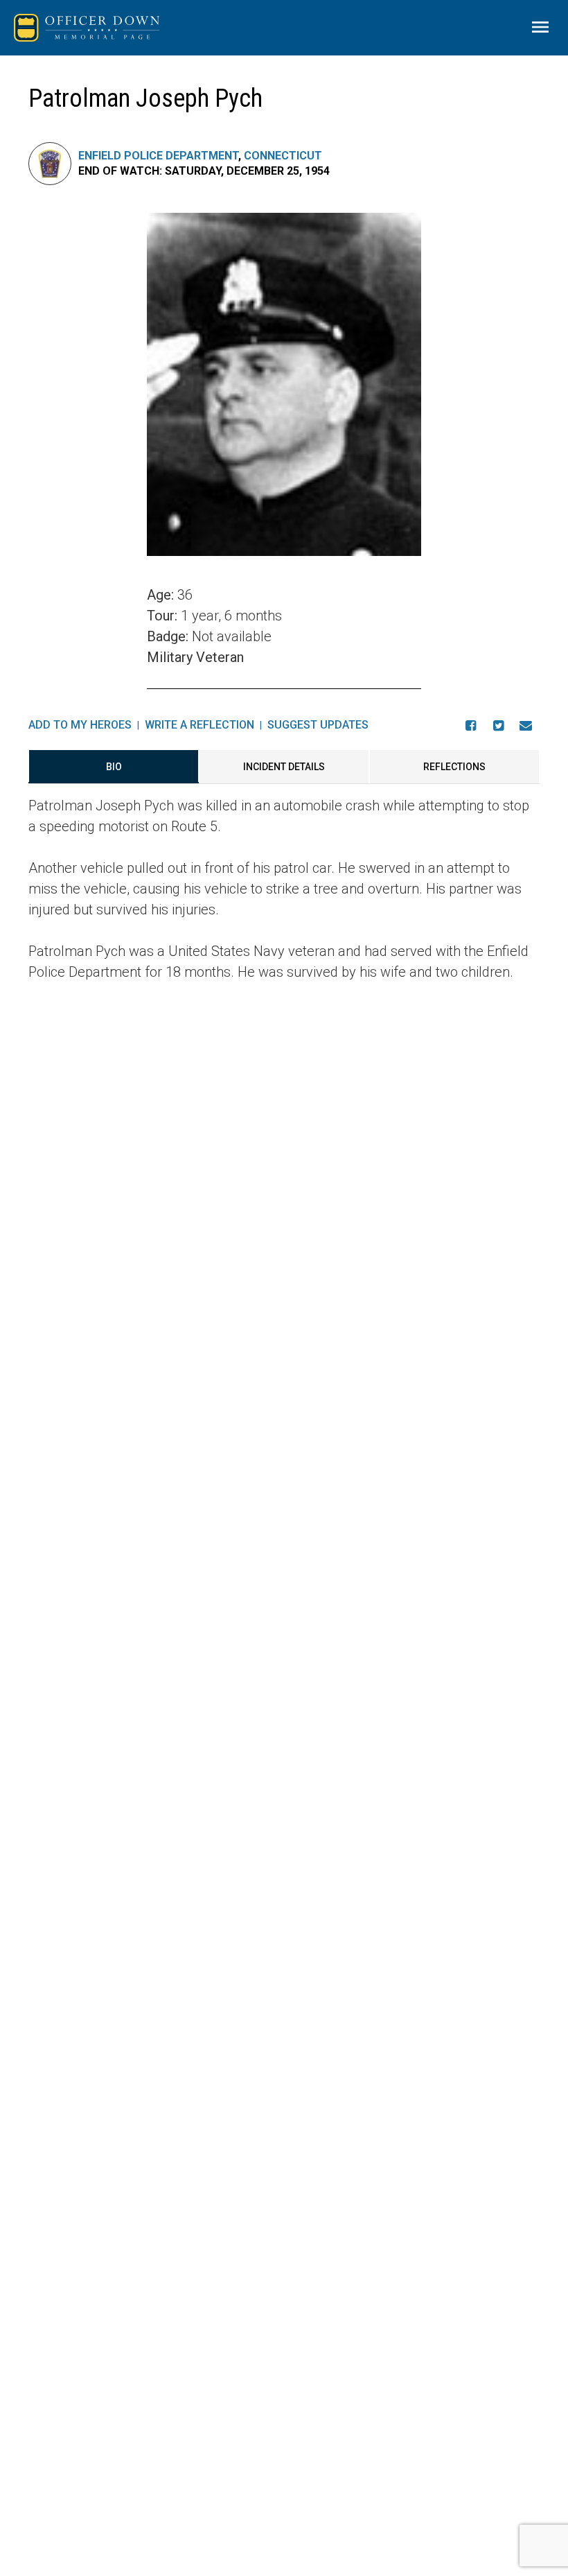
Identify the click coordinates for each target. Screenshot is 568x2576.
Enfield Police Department (158, 156)
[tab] (114, 767)
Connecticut (283, 156)
